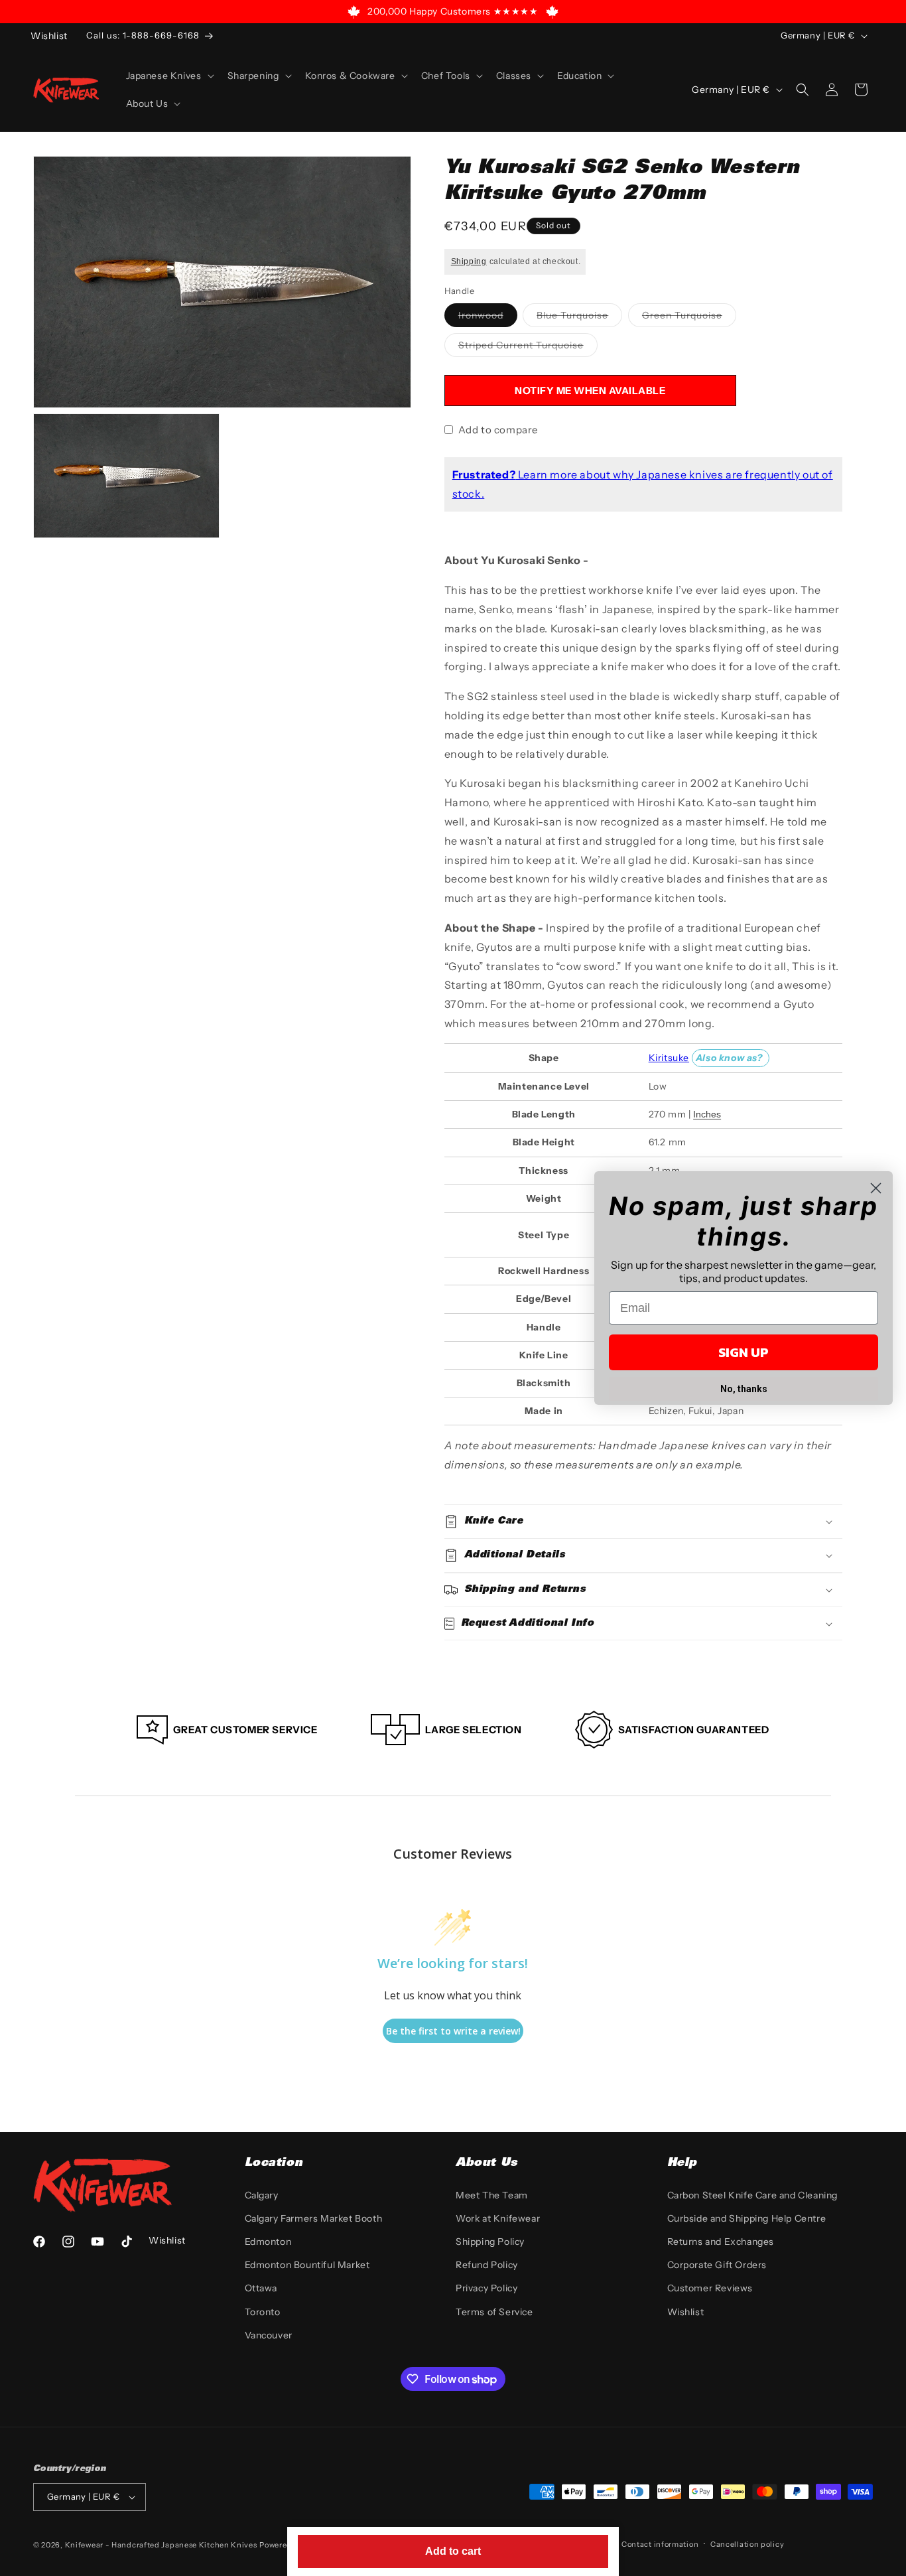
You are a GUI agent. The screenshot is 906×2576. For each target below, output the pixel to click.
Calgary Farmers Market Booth (314, 2218)
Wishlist (686, 2312)
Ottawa (261, 2288)
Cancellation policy (747, 2544)
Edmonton (268, 2242)
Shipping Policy (490, 2242)
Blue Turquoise (579, 318)
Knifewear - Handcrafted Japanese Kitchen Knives (161, 2545)
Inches (707, 1114)
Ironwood (488, 318)
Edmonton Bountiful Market (307, 2265)
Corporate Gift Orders (717, 2265)
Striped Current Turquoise (528, 348)
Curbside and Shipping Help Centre (747, 2218)
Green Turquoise (689, 318)
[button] (169, 76)
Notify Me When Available (590, 391)
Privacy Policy (486, 2288)
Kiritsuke (669, 1058)
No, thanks (744, 1389)
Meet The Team (492, 2195)
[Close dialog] (876, 1188)
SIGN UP (744, 1352)
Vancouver (269, 2335)
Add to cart (453, 2551)
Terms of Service (494, 2312)
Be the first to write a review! (453, 2031)
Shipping (469, 261)
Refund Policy (487, 2265)
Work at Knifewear (498, 2218)
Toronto (263, 2312)
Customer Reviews (710, 2288)
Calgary (262, 2195)
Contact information (660, 2544)
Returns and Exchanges (721, 2242)
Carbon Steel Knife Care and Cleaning (753, 2195)
